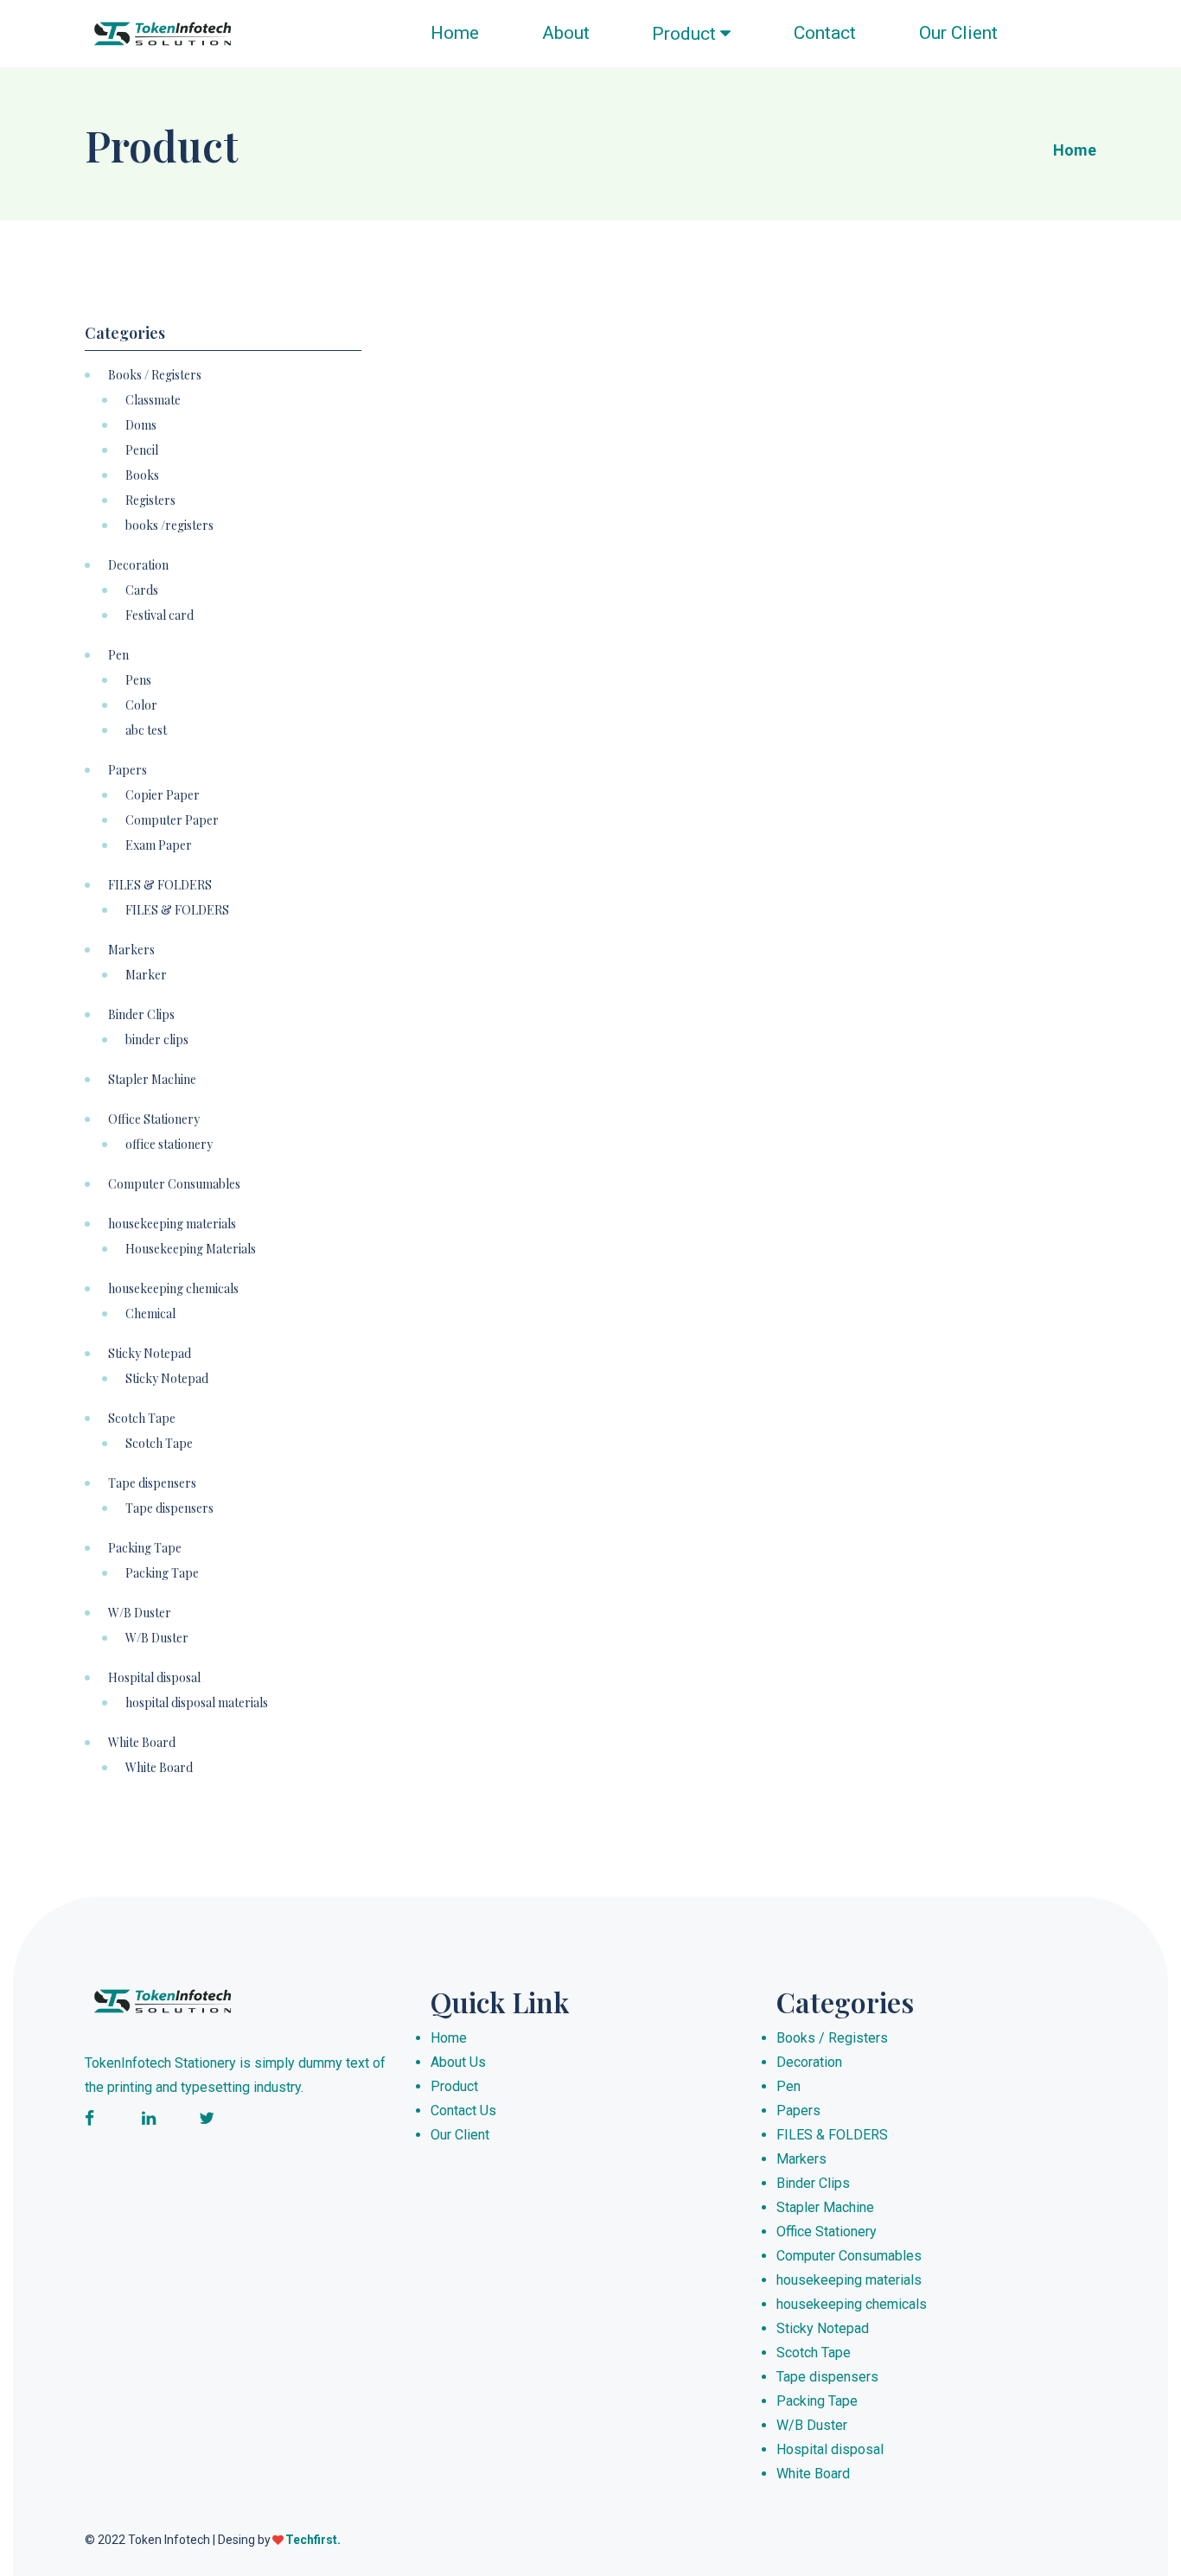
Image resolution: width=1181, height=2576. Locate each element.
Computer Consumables (174, 1184)
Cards (142, 590)
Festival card (160, 615)
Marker (146, 975)
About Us (458, 2062)
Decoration (138, 565)
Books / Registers (155, 375)
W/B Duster (140, 1613)
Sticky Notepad (150, 1354)
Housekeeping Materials (191, 1249)
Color (141, 705)
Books (142, 475)
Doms (141, 425)
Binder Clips (141, 1015)
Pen (118, 655)
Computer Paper (172, 820)
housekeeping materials (172, 1224)
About (566, 33)
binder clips (157, 1040)
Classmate (153, 400)
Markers (131, 950)
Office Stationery (154, 1119)
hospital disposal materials (197, 1703)
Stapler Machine (152, 1080)
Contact (825, 33)
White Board (142, 1743)
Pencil (142, 450)
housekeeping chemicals (173, 1289)
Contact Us (463, 2111)
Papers (128, 770)
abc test (146, 730)
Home (455, 33)
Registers (150, 501)
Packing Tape (145, 1548)
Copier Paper (163, 795)
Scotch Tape (142, 1419)
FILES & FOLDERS (160, 885)
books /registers (169, 526)
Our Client (958, 33)
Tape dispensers (152, 1483)
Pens (138, 680)
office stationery (169, 1145)
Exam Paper (159, 845)
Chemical (150, 1314)
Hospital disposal (154, 1678)
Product (686, 34)
